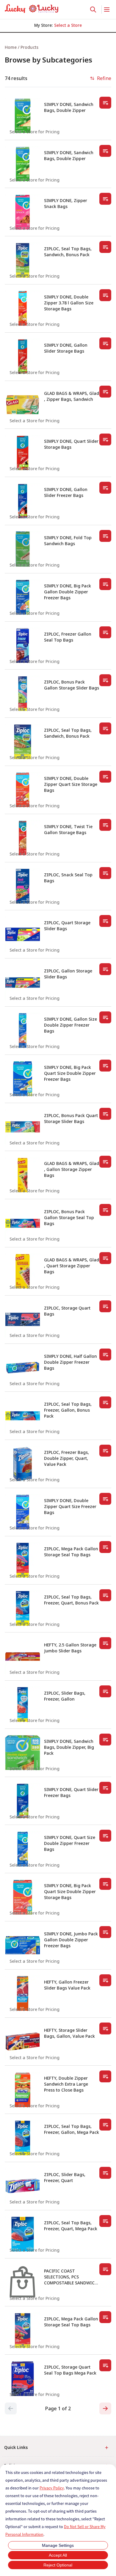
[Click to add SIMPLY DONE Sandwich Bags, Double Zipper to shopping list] (105, 103)
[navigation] (58, 47)
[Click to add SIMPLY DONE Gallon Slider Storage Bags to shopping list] (105, 343)
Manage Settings (58, 2545)
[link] (32, 9)
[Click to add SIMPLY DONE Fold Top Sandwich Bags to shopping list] (105, 536)
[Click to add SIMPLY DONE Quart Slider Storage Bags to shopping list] (105, 440)
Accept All (58, 2555)
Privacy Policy (52, 2488)
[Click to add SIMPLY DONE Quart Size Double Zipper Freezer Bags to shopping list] (105, 1836)
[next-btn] (105, 2408)
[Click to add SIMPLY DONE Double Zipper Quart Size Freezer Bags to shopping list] (105, 1499)
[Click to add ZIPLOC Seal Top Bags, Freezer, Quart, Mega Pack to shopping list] (105, 2221)
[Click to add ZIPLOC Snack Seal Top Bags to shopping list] (105, 873)
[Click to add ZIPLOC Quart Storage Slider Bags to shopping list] (105, 921)
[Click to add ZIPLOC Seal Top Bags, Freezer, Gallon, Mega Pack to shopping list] (105, 2125)
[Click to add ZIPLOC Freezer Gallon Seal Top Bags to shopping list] (105, 632)
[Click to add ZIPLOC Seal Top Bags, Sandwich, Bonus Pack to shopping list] (105, 247)
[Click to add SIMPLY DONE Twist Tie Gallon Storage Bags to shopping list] (105, 825)
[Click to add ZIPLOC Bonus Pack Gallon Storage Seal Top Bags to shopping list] (105, 1210)
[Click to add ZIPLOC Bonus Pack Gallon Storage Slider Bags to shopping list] (105, 680)
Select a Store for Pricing (35, 132)
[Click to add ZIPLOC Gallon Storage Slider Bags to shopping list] (105, 969)
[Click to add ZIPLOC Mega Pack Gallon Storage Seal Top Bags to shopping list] (105, 1547)
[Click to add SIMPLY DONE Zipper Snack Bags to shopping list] (105, 199)
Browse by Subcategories (48, 60)
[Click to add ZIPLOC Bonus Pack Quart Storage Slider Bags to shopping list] (105, 1114)
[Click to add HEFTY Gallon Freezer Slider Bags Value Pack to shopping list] (105, 1980)
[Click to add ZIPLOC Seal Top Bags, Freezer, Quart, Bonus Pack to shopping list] (105, 1595)
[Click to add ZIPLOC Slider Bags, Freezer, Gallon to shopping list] (105, 1691)
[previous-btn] (11, 2408)
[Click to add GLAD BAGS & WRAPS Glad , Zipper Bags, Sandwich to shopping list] (105, 392)
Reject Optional (58, 2565)
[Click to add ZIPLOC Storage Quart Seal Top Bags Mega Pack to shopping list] (105, 2365)
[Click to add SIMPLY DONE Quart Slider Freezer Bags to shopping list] (105, 1788)
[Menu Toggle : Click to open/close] (106, 10)
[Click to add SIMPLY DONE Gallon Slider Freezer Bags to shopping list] (105, 488)
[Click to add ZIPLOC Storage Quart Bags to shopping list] (105, 1306)
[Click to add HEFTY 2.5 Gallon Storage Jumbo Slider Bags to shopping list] (105, 1643)
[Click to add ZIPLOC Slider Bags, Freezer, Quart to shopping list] (105, 2173)
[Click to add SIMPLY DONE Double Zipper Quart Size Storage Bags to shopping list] (105, 777)
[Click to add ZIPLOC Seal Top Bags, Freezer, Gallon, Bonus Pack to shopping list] (105, 1402)
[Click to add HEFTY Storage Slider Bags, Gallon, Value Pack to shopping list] (105, 2028)
